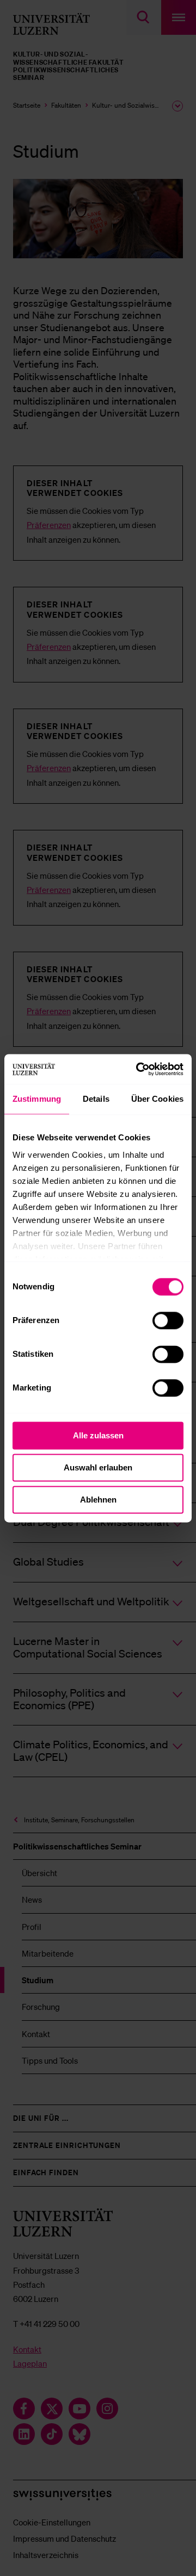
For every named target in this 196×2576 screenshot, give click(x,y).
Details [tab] (96, 1099)
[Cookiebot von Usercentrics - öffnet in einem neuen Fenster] (138, 1069)
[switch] (168, 1320)
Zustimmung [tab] (37, 1099)
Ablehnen (98, 1500)
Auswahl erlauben (98, 1467)
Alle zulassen (98, 1435)
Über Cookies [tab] (157, 1099)
